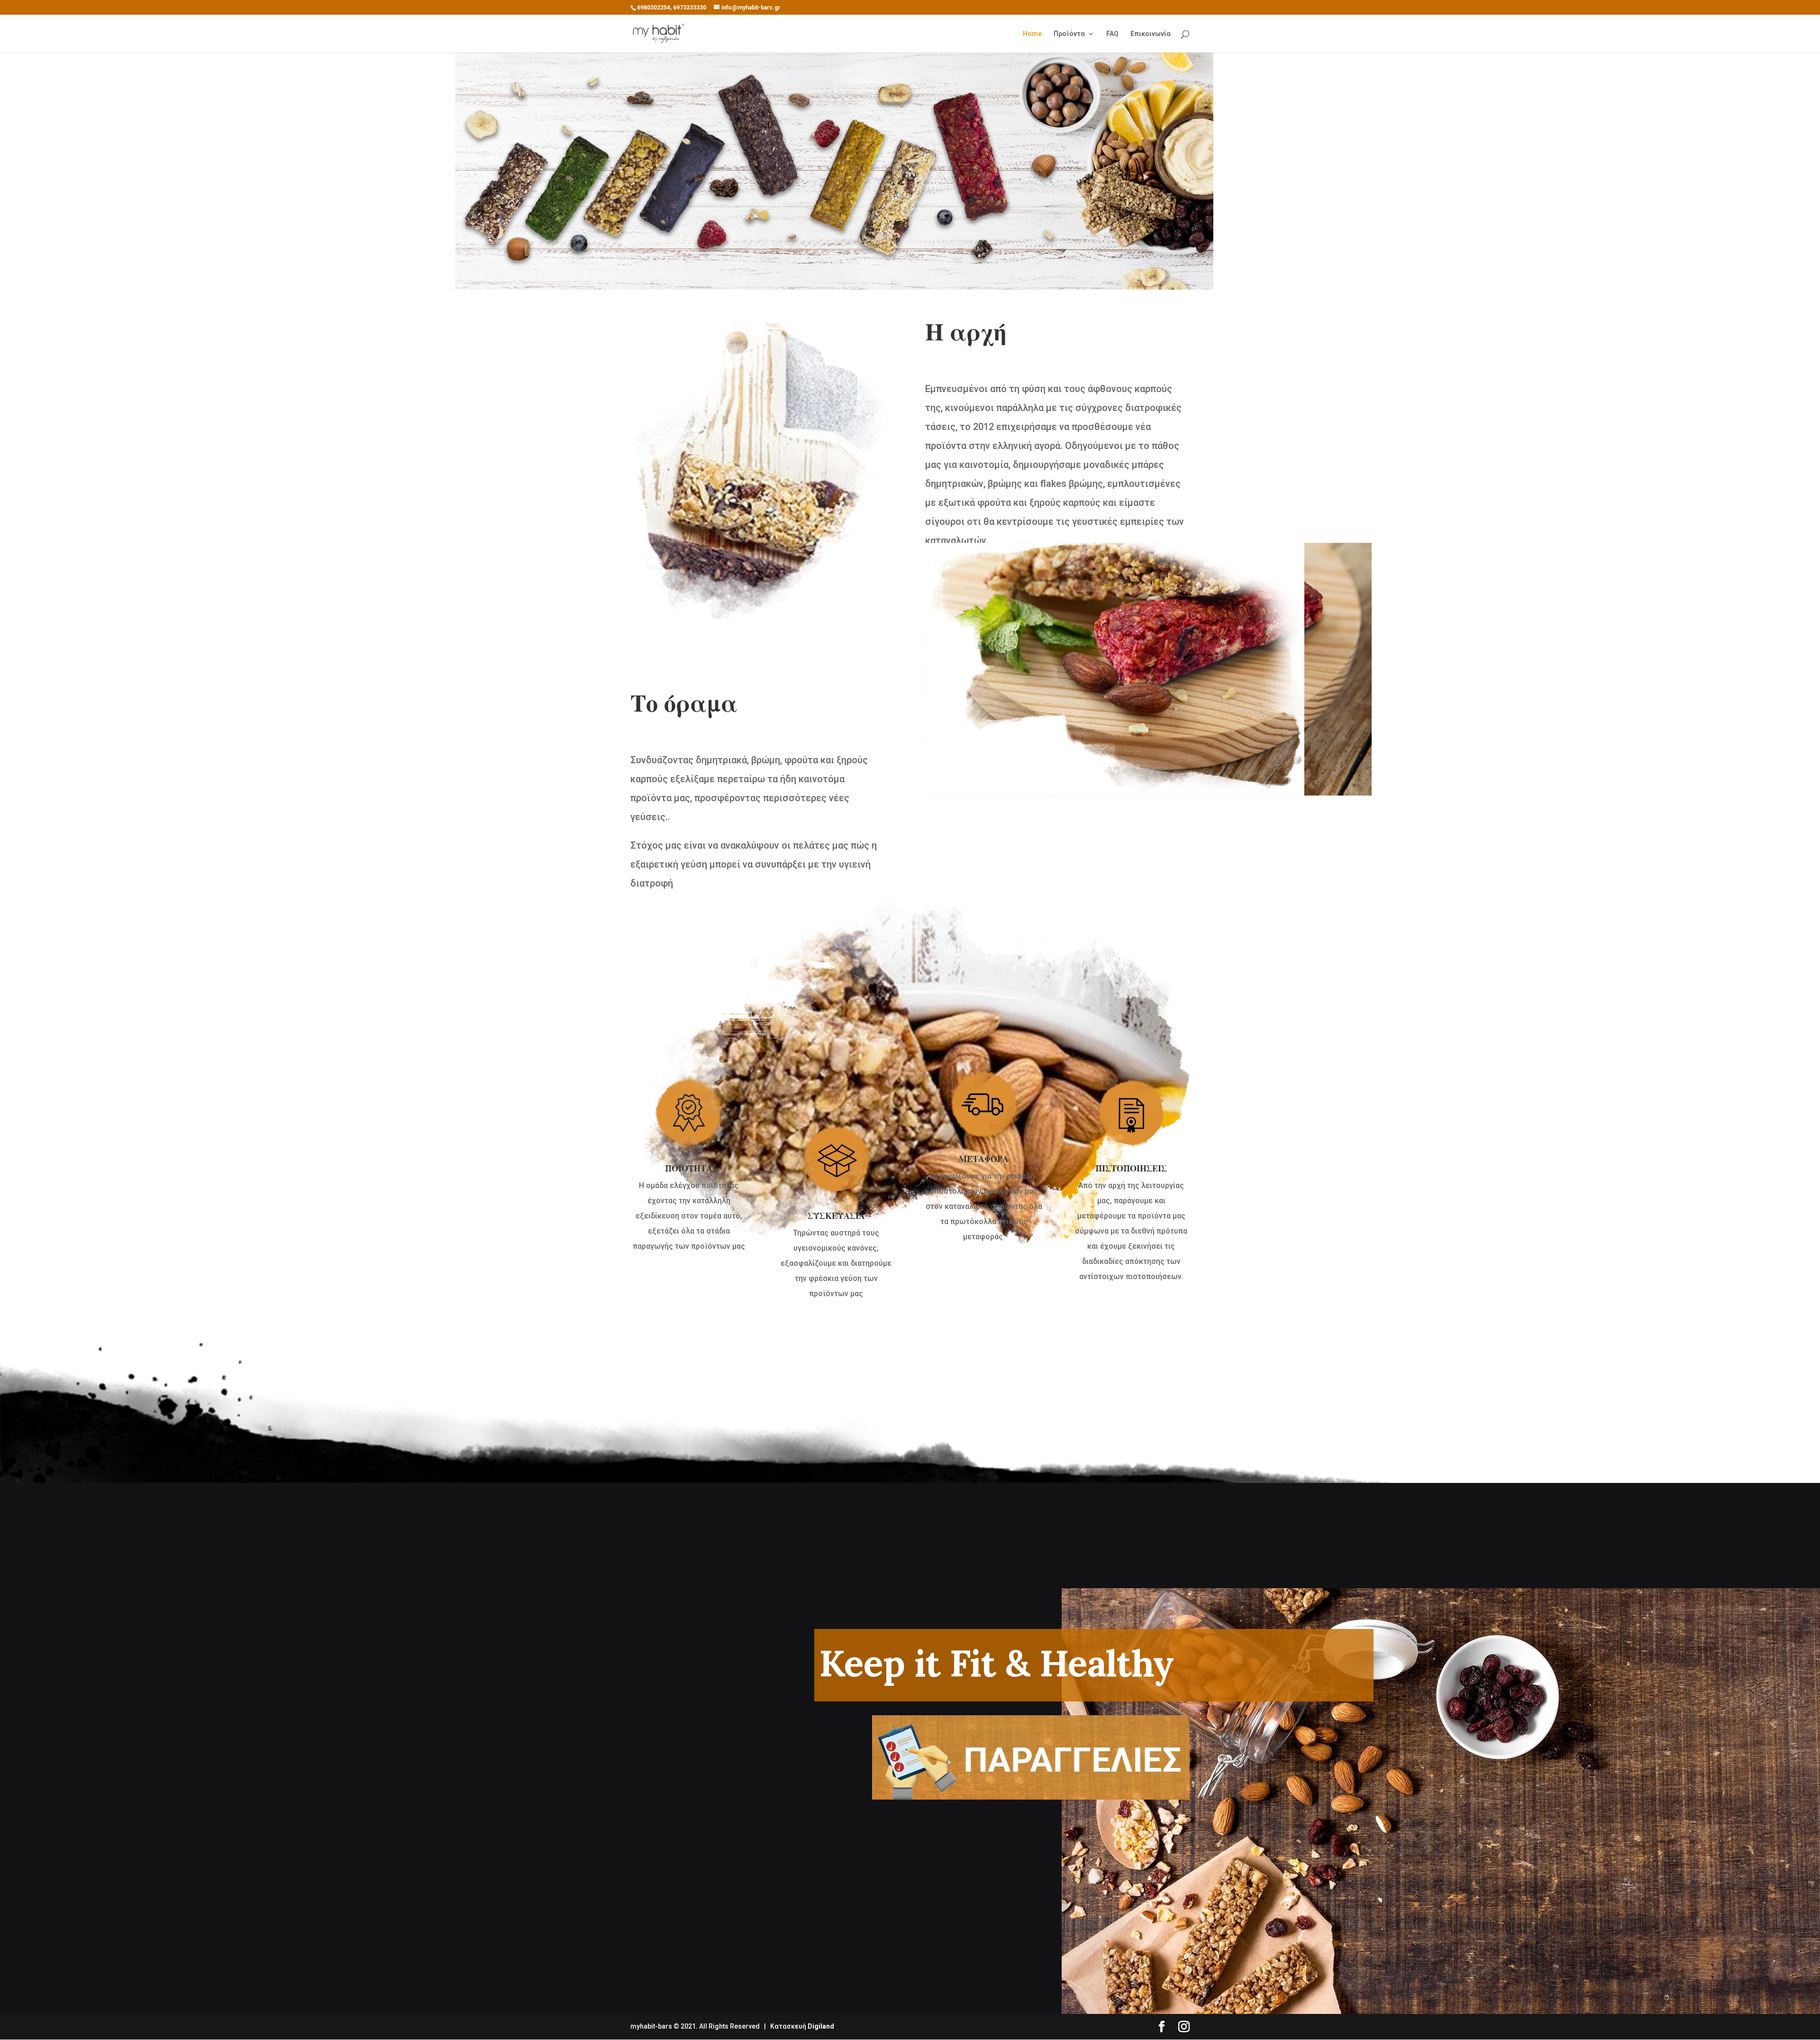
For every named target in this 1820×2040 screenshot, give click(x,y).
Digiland (821, 2026)
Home (1032, 34)
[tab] (1131, 1287)
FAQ (1112, 34)
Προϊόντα (1069, 34)
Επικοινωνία (1151, 34)
